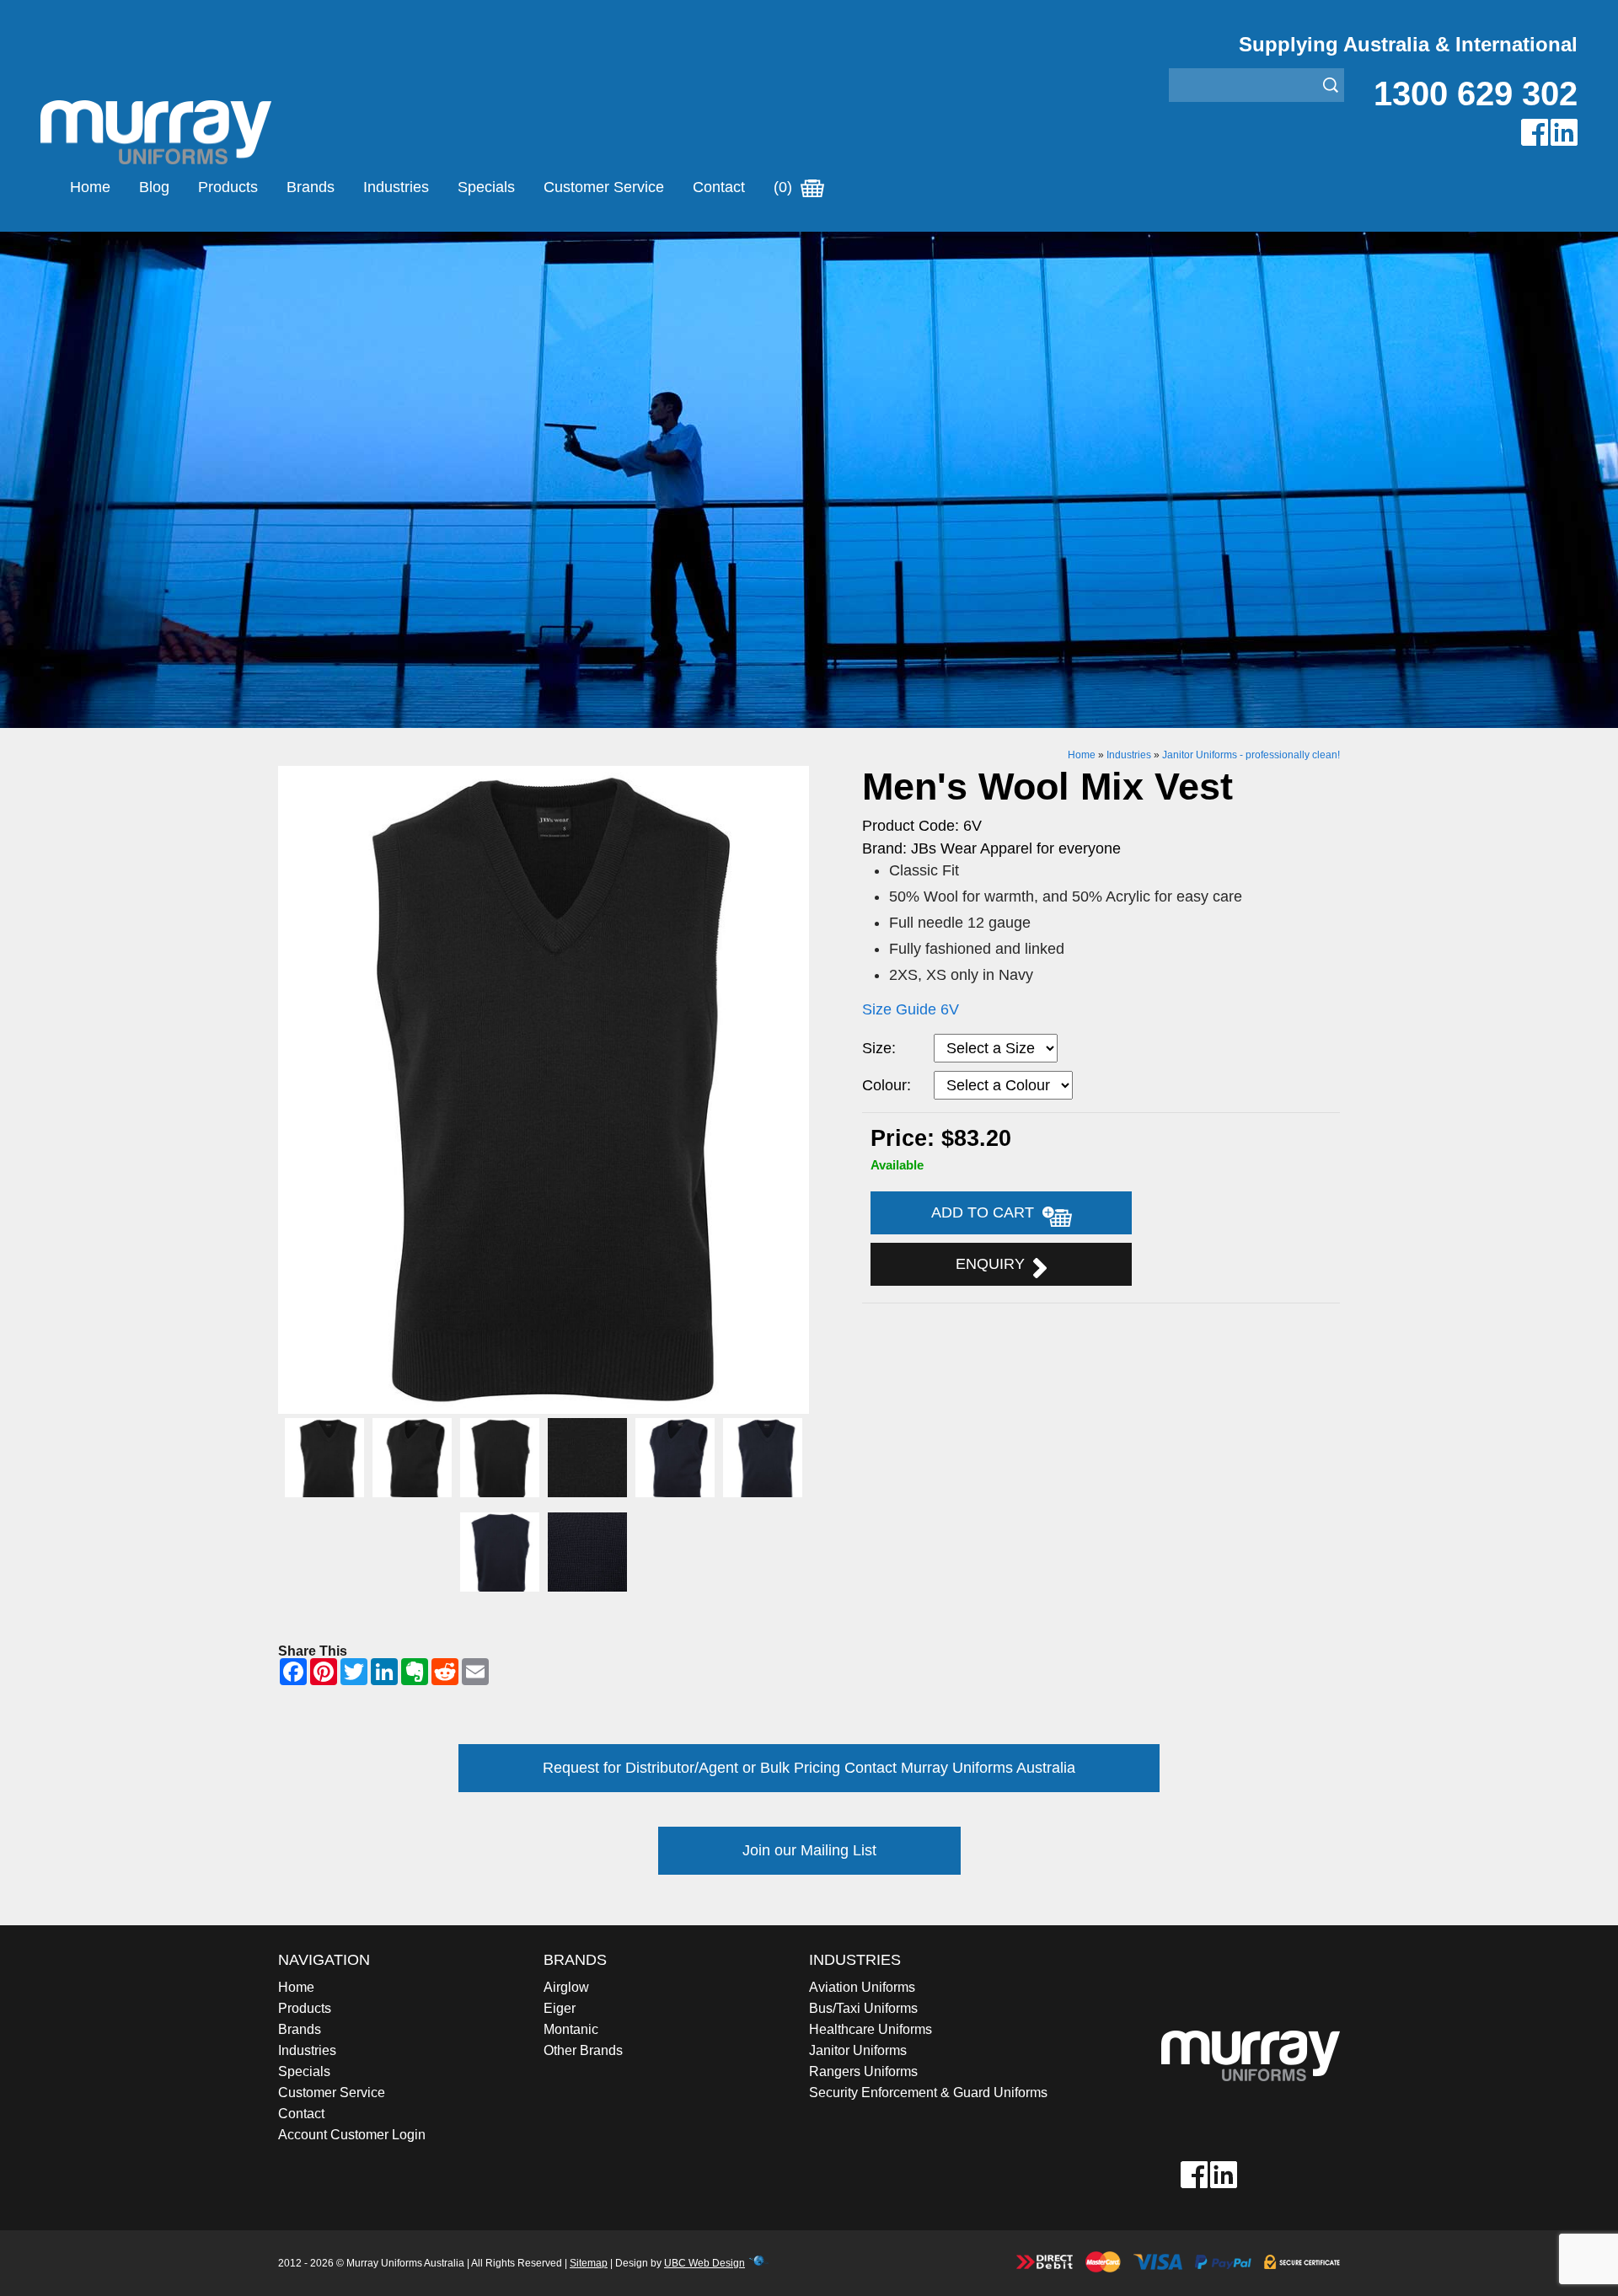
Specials (486, 187)
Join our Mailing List (809, 1850)
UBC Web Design (705, 2263)
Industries (396, 187)
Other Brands (583, 2050)
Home (90, 187)
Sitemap (589, 2263)
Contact (719, 187)
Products (228, 187)
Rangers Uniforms (863, 2071)
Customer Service (604, 187)
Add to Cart (987, 1212)
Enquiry (994, 1264)
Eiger (560, 2008)
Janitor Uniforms (858, 2050)
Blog (154, 187)
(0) (785, 187)
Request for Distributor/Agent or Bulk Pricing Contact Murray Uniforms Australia (809, 1768)
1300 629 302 (1476, 94)
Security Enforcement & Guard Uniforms (928, 2093)
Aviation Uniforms (862, 1987)
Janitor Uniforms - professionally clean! (1251, 755)
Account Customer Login (352, 2135)
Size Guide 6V (911, 1009)
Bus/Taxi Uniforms (863, 2008)
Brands (311, 187)
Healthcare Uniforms (871, 2029)
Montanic (571, 2029)
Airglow (566, 1987)
